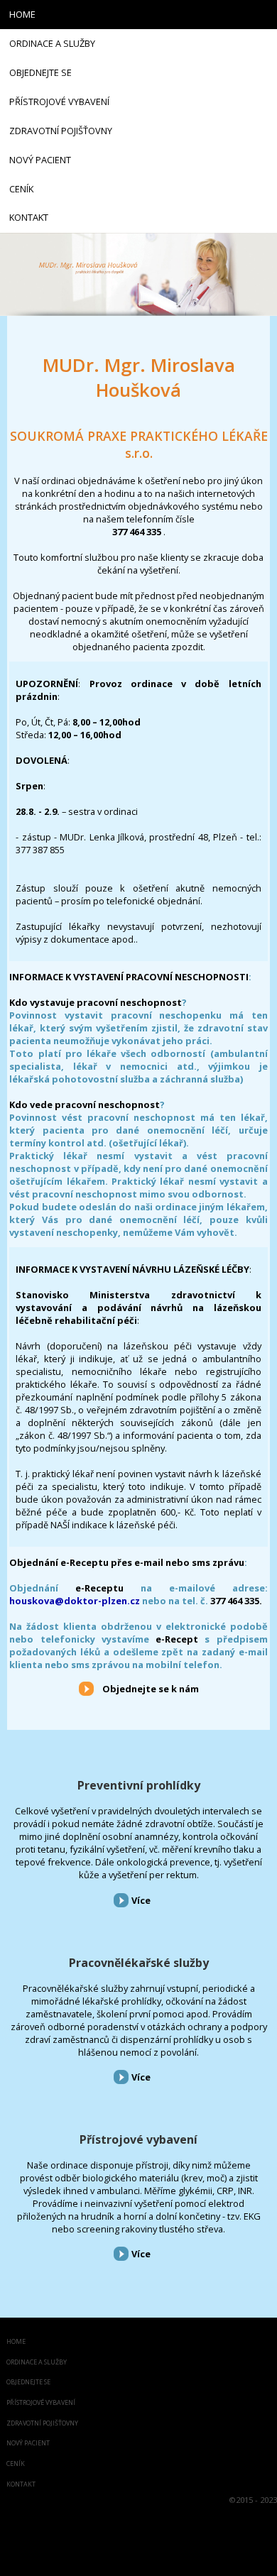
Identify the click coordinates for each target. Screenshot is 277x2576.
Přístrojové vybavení (138, 2139)
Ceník (16, 2464)
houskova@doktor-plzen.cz (75, 1601)
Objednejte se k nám (151, 1689)
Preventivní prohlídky (139, 1785)
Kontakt (21, 2485)
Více (141, 1900)
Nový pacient (28, 2444)
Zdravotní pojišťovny (42, 2424)
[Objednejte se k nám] (86, 1688)
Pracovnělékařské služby (139, 1963)
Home (16, 2342)
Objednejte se (28, 2383)
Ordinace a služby (37, 2363)
